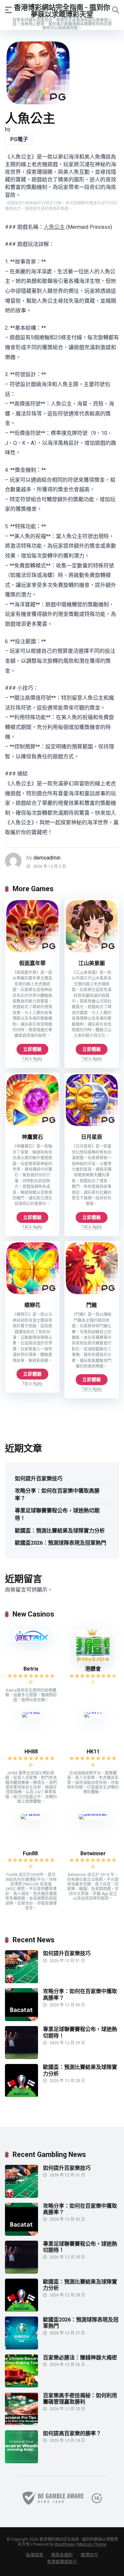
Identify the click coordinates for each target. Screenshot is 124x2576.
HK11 (93, 1752)
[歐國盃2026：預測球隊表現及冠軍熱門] (21, 2348)
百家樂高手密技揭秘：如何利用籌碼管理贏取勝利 (80, 2399)
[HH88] (31, 1712)
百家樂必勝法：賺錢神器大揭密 (80, 2358)
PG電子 (19, 139)
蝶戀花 (32, 1305)
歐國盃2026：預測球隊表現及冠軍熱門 (61, 1543)
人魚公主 (54, 227)
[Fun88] (31, 1814)
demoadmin (47, 858)
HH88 (31, 1752)
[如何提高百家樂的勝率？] (21, 2461)
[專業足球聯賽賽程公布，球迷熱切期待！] (21, 2057)
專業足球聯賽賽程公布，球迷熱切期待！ (57, 1514)
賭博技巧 (89, 2555)
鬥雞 (92, 1305)
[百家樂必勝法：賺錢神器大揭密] (21, 2386)
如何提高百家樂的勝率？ (72, 2433)
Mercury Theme (92, 2544)
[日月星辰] (92, 1125)
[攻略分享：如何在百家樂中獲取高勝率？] (21, 2019)
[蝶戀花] (32, 1294)
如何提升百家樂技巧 (39, 1479)
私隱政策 (35, 2555)
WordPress (65, 2544)
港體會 (93, 1669)
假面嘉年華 (32, 963)
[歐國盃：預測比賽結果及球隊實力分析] (21, 2095)
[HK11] (93, 1712)
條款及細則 (62, 2555)
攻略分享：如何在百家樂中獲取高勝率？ (57, 1495)
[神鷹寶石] (32, 1125)
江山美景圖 (92, 963)
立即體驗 (32, 1049)
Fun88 (31, 1853)
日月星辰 (92, 1137)
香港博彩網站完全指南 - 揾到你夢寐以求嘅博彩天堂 (62, 11)
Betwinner (93, 1853)
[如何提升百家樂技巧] (21, 1981)
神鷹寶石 (32, 1137)
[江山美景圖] (92, 952)
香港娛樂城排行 (62, 2562)
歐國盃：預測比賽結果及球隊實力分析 (60, 1531)
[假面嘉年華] (32, 952)
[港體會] (93, 1661)
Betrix (31, 1669)
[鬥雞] (92, 1294)
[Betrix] (31, 1640)
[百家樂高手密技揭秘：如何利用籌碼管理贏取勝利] (21, 2424)
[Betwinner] (93, 1814)
